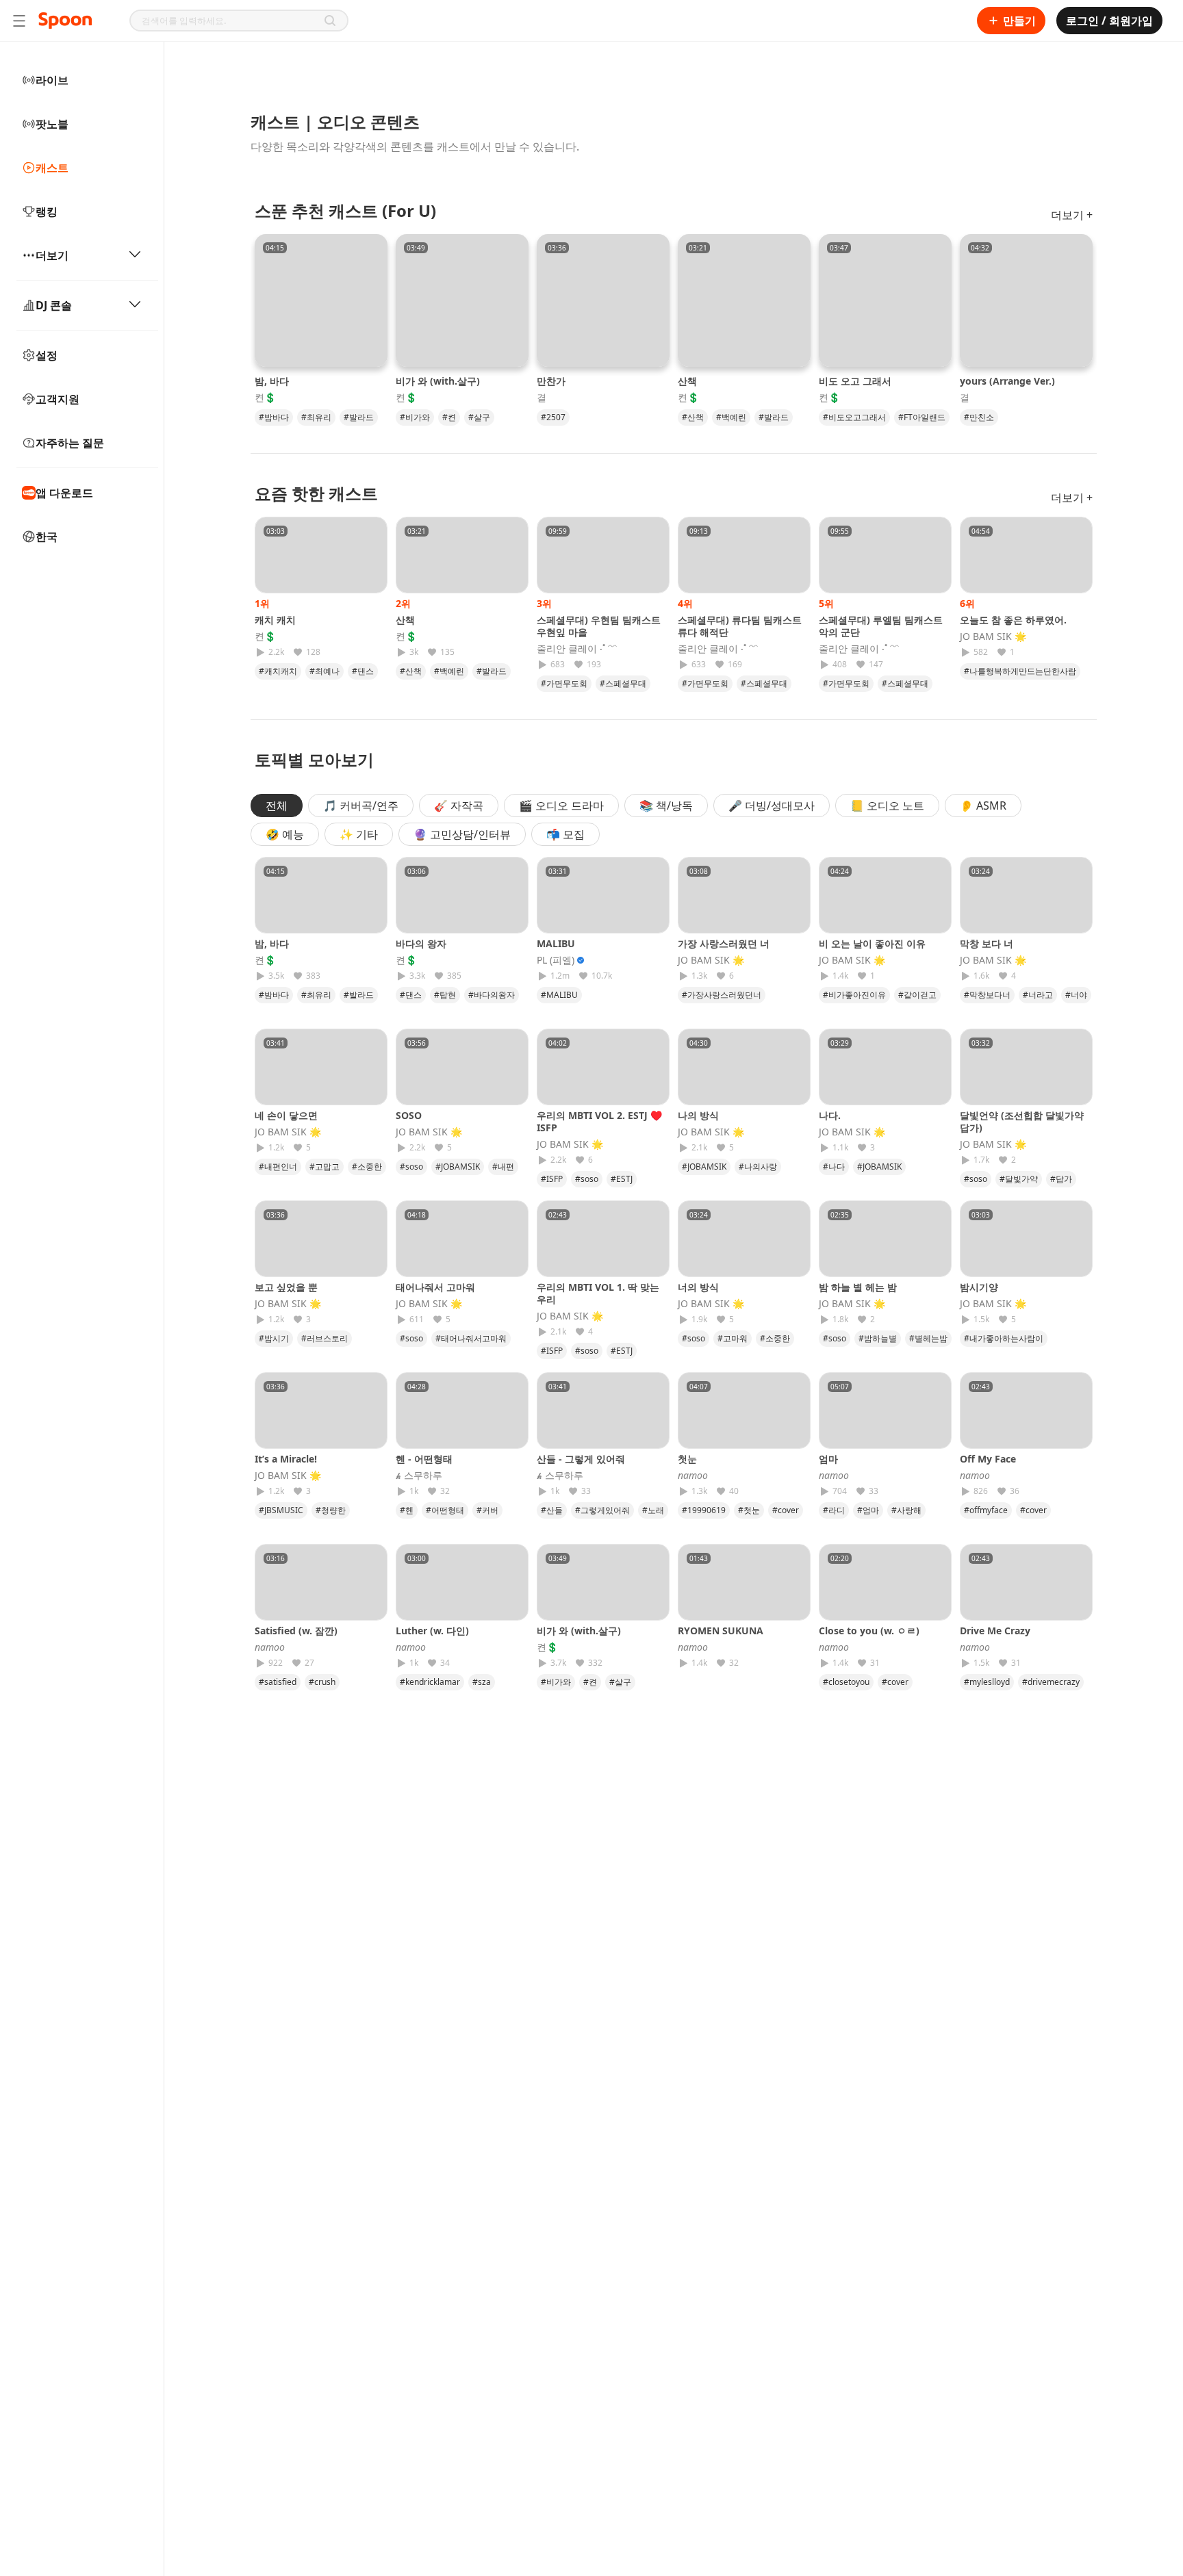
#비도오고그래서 (854, 417)
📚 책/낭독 (666, 806)
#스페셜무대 (623, 683)
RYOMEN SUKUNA (721, 1631)
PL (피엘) (556, 960)
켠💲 (265, 398)
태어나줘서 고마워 (435, 1287)
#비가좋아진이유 (854, 995)
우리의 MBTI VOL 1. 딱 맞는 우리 (598, 1293)
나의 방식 (698, 1115)
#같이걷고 (917, 995)
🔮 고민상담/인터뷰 (462, 834)
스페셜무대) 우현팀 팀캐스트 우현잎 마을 (599, 626)
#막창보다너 (987, 995)
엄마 (833, 1459)
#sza (482, 1682)
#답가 (1061, 1179)
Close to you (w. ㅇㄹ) (869, 1631)
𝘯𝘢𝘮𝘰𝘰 (693, 1476)
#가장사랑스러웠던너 (722, 995)
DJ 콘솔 (54, 305)
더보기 (52, 255)
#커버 (487, 1510)
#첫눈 (749, 1510)
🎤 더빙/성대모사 (772, 806)
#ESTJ (622, 1179)
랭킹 (47, 211)
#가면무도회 (564, 683)
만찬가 (551, 381)
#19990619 (704, 1510)
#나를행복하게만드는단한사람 (1020, 671)
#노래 (653, 1510)
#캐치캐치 (278, 671)
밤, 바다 (272, 381)
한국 (47, 537)
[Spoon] (65, 21)
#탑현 (445, 995)
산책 (687, 381)
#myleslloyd (987, 1682)
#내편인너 (278, 1167)
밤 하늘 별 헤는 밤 (858, 1287)
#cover (786, 1510)
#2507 (553, 417)
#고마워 (733, 1338)
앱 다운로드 (64, 493)
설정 (47, 355)
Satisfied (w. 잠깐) (296, 1631)
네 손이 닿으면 (286, 1115)
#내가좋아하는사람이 (1004, 1338)
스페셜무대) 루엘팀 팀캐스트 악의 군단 (881, 626)
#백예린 (731, 417)
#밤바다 (274, 417)
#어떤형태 (445, 1510)
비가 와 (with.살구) (438, 381)
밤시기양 (979, 1287)
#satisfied (278, 1682)
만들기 (1019, 21)
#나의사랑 (758, 1167)
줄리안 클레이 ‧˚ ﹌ (577, 649)
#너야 (1076, 995)
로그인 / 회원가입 (1109, 21)
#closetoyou (846, 1682)
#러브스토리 (325, 1338)
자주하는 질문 (70, 443)
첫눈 (692, 1459)
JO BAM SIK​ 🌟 (993, 636)
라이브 (52, 80)
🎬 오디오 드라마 (561, 806)
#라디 (834, 1510)
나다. (830, 1115)
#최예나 (325, 671)
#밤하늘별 (878, 1338)
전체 (277, 806)
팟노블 (52, 124)
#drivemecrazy (1051, 1682)
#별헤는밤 (928, 1338)
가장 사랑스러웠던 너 (724, 943)
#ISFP (552, 1179)
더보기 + (1072, 215)
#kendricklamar (430, 1682)
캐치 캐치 (275, 620)
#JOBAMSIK (458, 1167)
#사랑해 (906, 1510)
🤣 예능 (285, 834)
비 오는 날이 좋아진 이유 (872, 943)
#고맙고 (325, 1167)
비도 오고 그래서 (855, 381)
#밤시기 (274, 1338)
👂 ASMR (983, 806)
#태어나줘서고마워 (471, 1338)
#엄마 (868, 1510)
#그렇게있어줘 (602, 1510)
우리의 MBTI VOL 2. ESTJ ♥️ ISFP (599, 1121)
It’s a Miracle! (286, 1459)
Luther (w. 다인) (432, 1631)
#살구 (479, 417)
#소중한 (367, 1167)
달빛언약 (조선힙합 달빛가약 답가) (1022, 1121)
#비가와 (415, 417)
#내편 (503, 1167)
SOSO (409, 1115)
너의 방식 (698, 1287)
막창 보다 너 (987, 943)
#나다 (834, 1167)
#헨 (407, 1510)
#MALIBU (559, 995)
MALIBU (556, 943)
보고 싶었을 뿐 (286, 1287)
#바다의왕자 (492, 995)
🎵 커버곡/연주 (361, 806)
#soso (411, 1167)
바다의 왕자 (421, 943)
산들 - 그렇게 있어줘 (581, 1459)
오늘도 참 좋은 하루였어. (1013, 620)
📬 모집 (565, 834)
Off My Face (988, 1459)
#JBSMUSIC (281, 1510)
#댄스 (363, 671)
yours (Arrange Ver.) (1007, 381)
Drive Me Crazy (995, 1631)
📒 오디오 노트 (887, 806)
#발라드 (359, 417)
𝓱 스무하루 (419, 1476)
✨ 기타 (359, 834)
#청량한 (331, 1510)
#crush (322, 1682)
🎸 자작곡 (459, 806)
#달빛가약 (1019, 1179)
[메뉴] (19, 21)
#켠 (449, 417)
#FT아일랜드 (922, 417)
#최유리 (316, 417)
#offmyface (986, 1510)
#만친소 (979, 417)
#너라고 (1038, 995)
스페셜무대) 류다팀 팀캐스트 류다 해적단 (740, 626)
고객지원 (58, 399)
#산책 (693, 417)
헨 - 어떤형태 (424, 1459)
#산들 (552, 1510)
